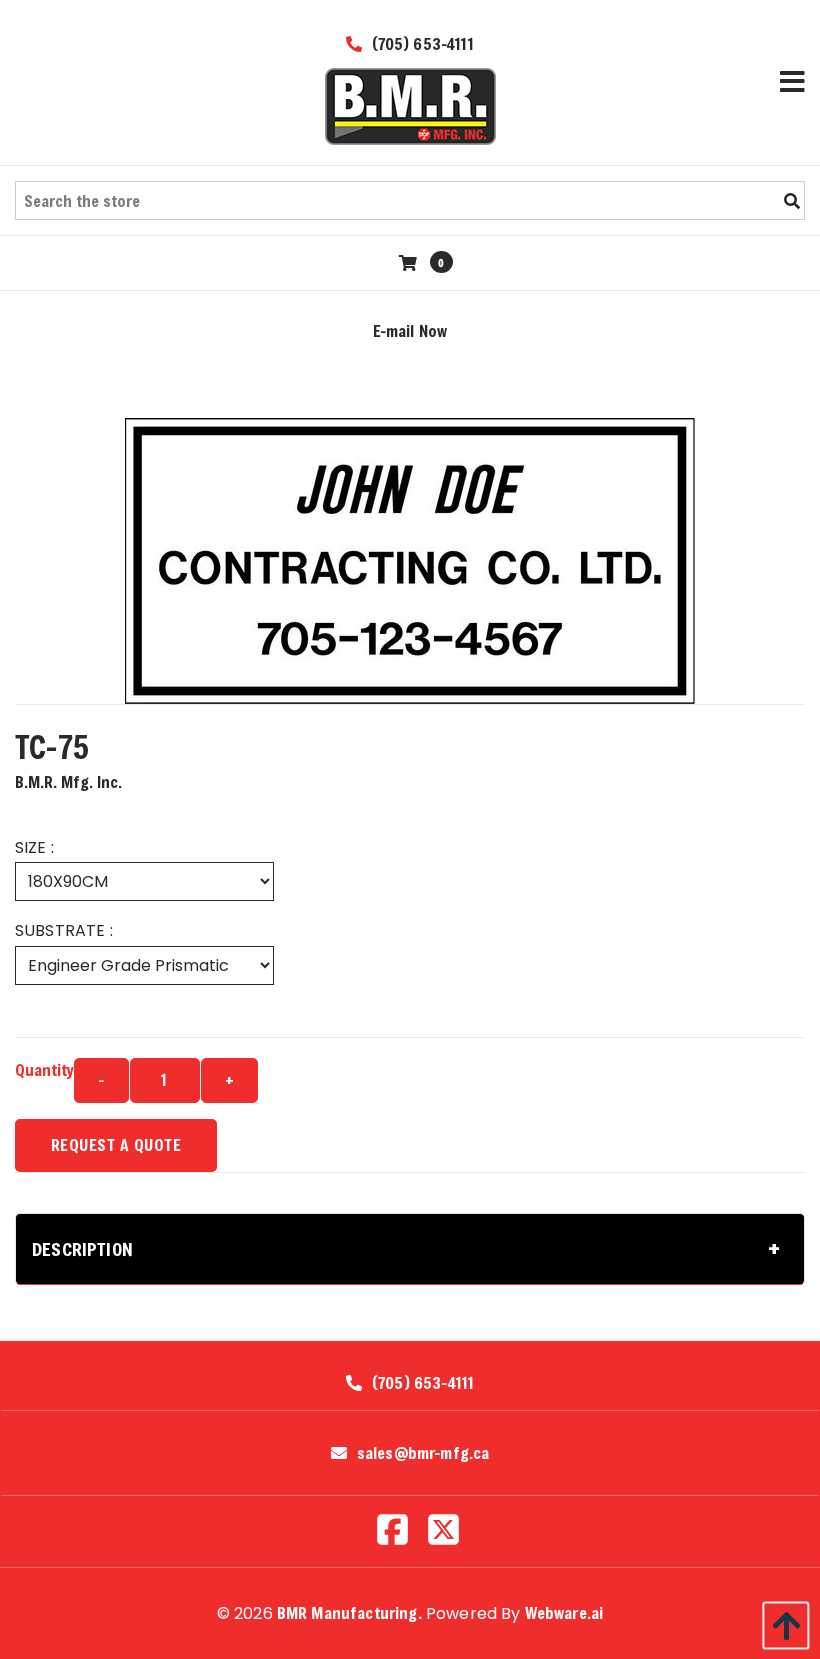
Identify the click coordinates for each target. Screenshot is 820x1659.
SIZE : (34, 847)
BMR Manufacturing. (349, 1612)
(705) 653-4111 (420, 43)
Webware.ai (564, 1612)
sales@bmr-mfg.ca (423, 1453)
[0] (410, 262)
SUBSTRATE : (64, 930)
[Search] (792, 201)
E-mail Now (410, 330)
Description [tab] (82, 1249)
